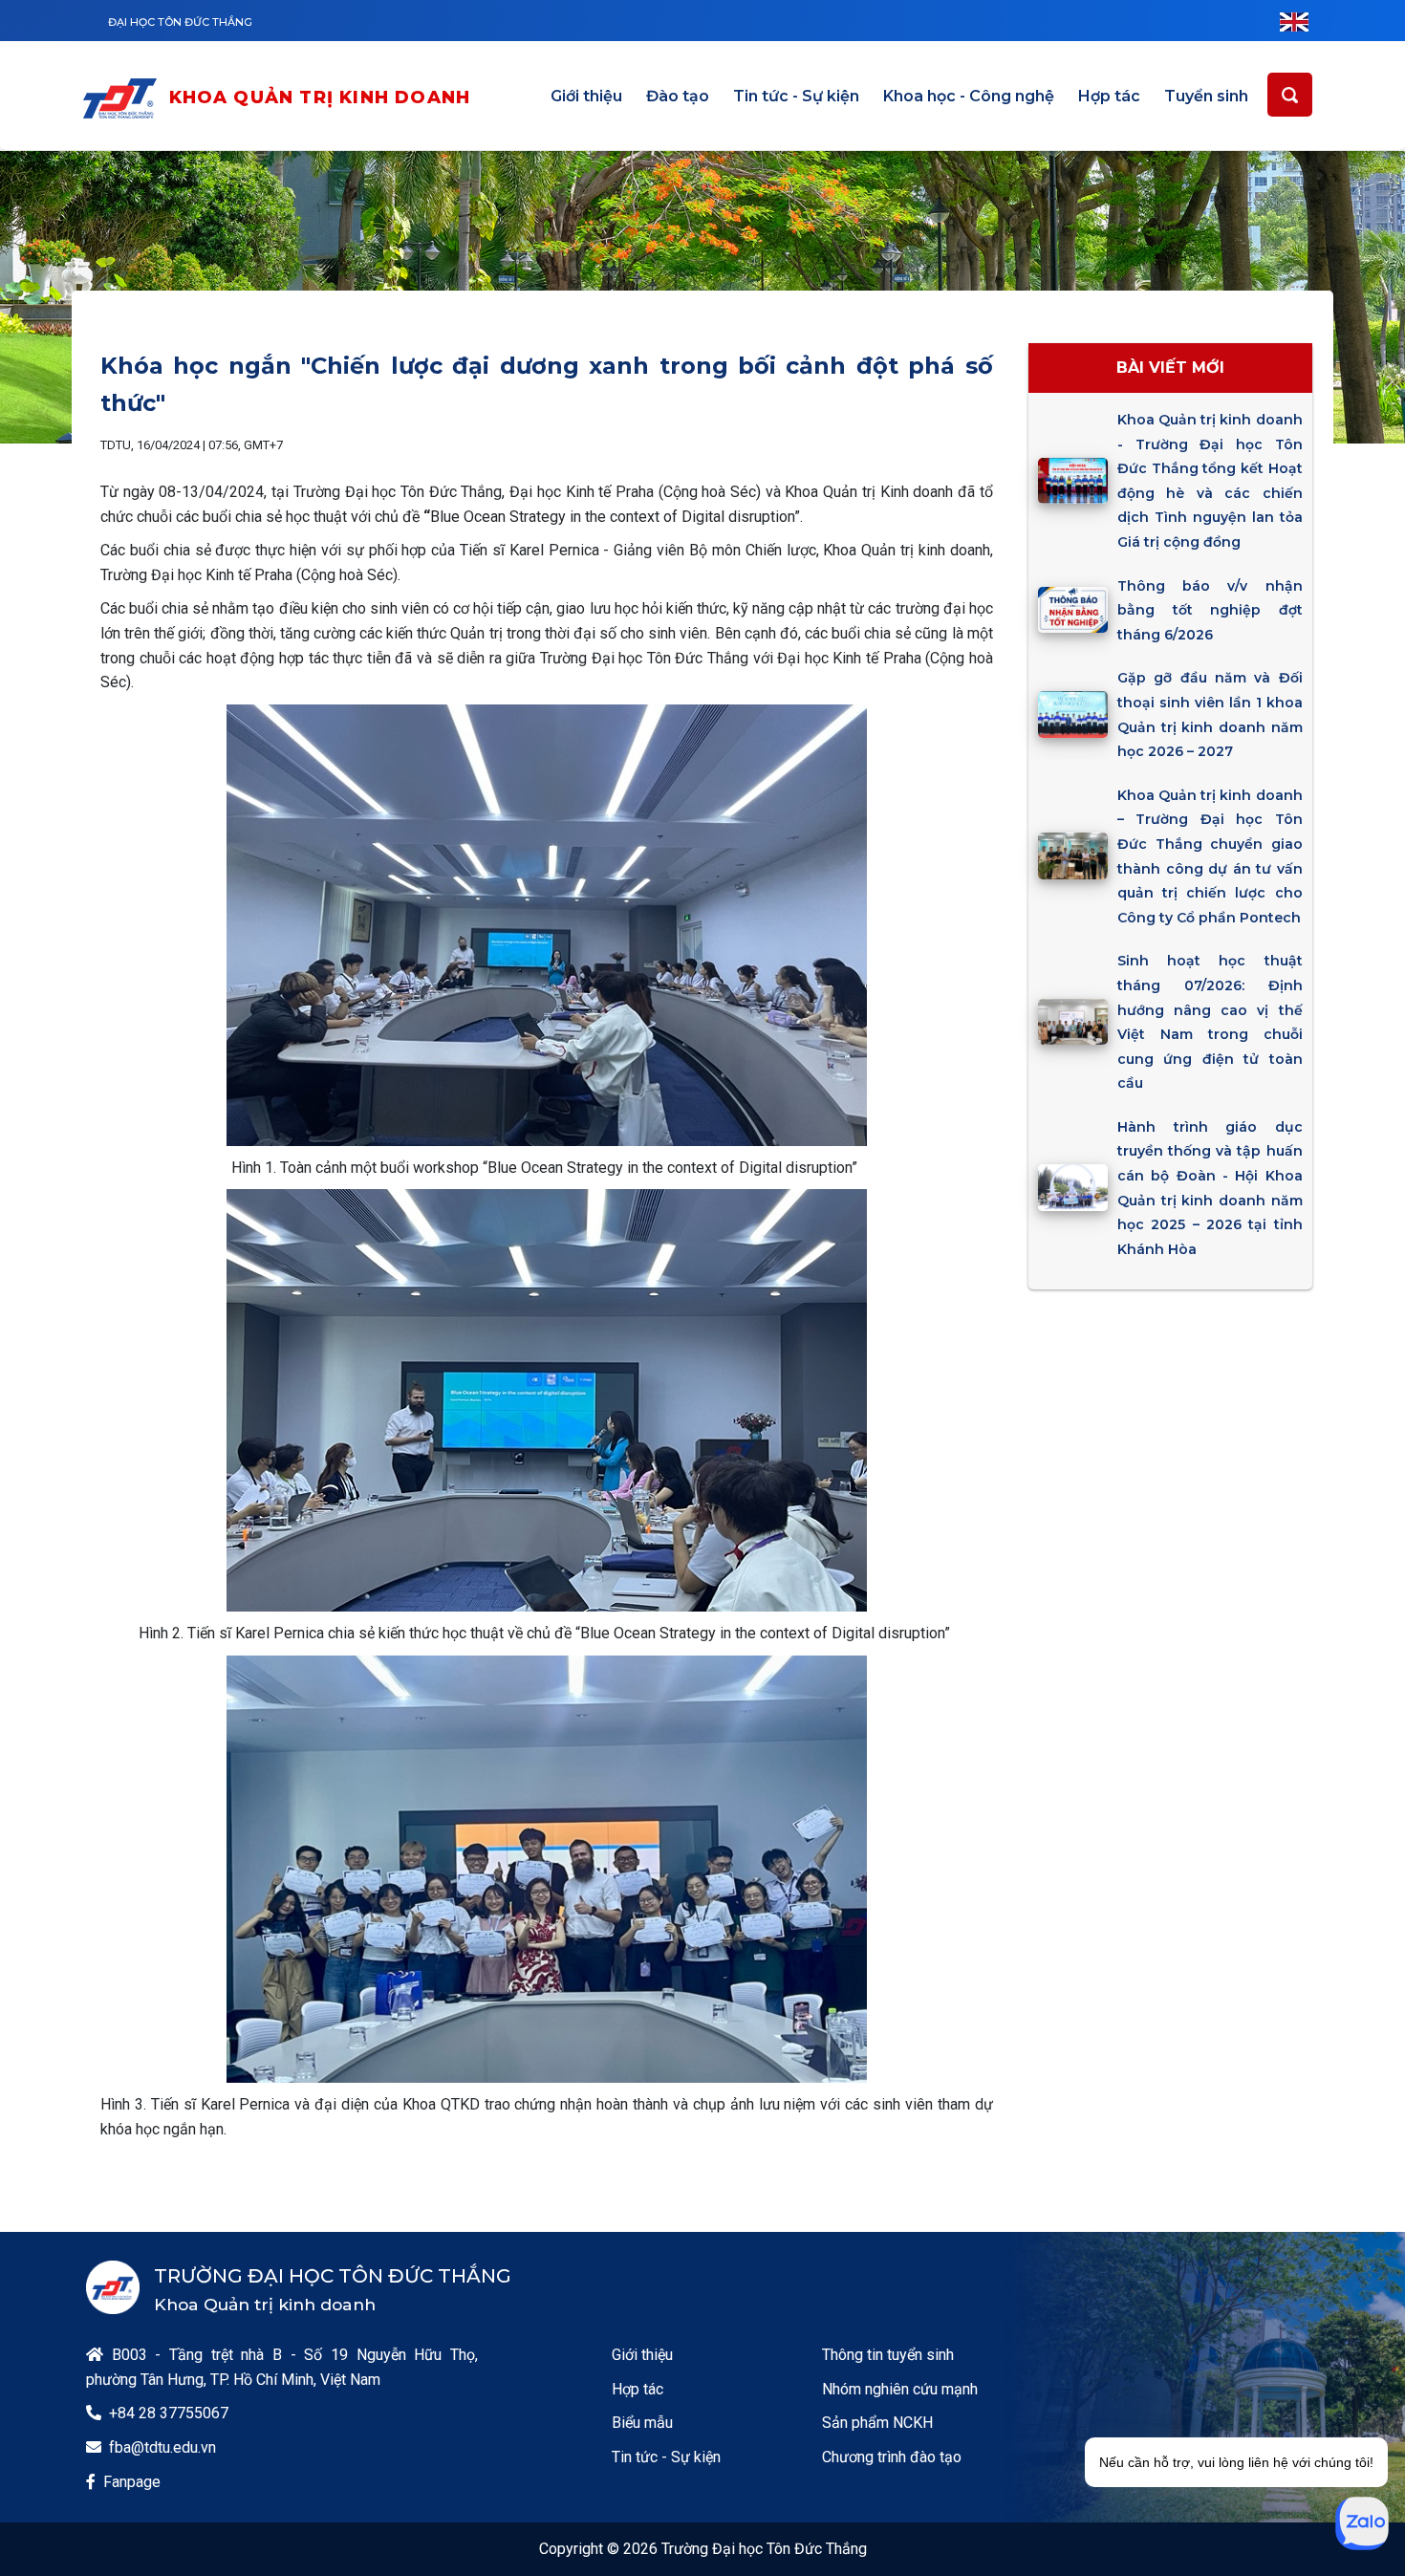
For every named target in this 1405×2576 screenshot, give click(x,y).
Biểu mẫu (642, 2423)
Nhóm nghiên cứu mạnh (900, 2389)
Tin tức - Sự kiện (796, 96)
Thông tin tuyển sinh (888, 2355)
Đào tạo (678, 96)
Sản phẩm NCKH (877, 2423)
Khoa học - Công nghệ (969, 96)
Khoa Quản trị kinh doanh (320, 97)
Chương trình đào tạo (892, 2457)
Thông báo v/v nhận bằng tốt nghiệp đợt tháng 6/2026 (1210, 610)
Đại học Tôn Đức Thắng (180, 22)
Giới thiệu (586, 96)
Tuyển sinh (1206, 96)
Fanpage (132, 2482)
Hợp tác (1109, 96)
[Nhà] (124, 98)
